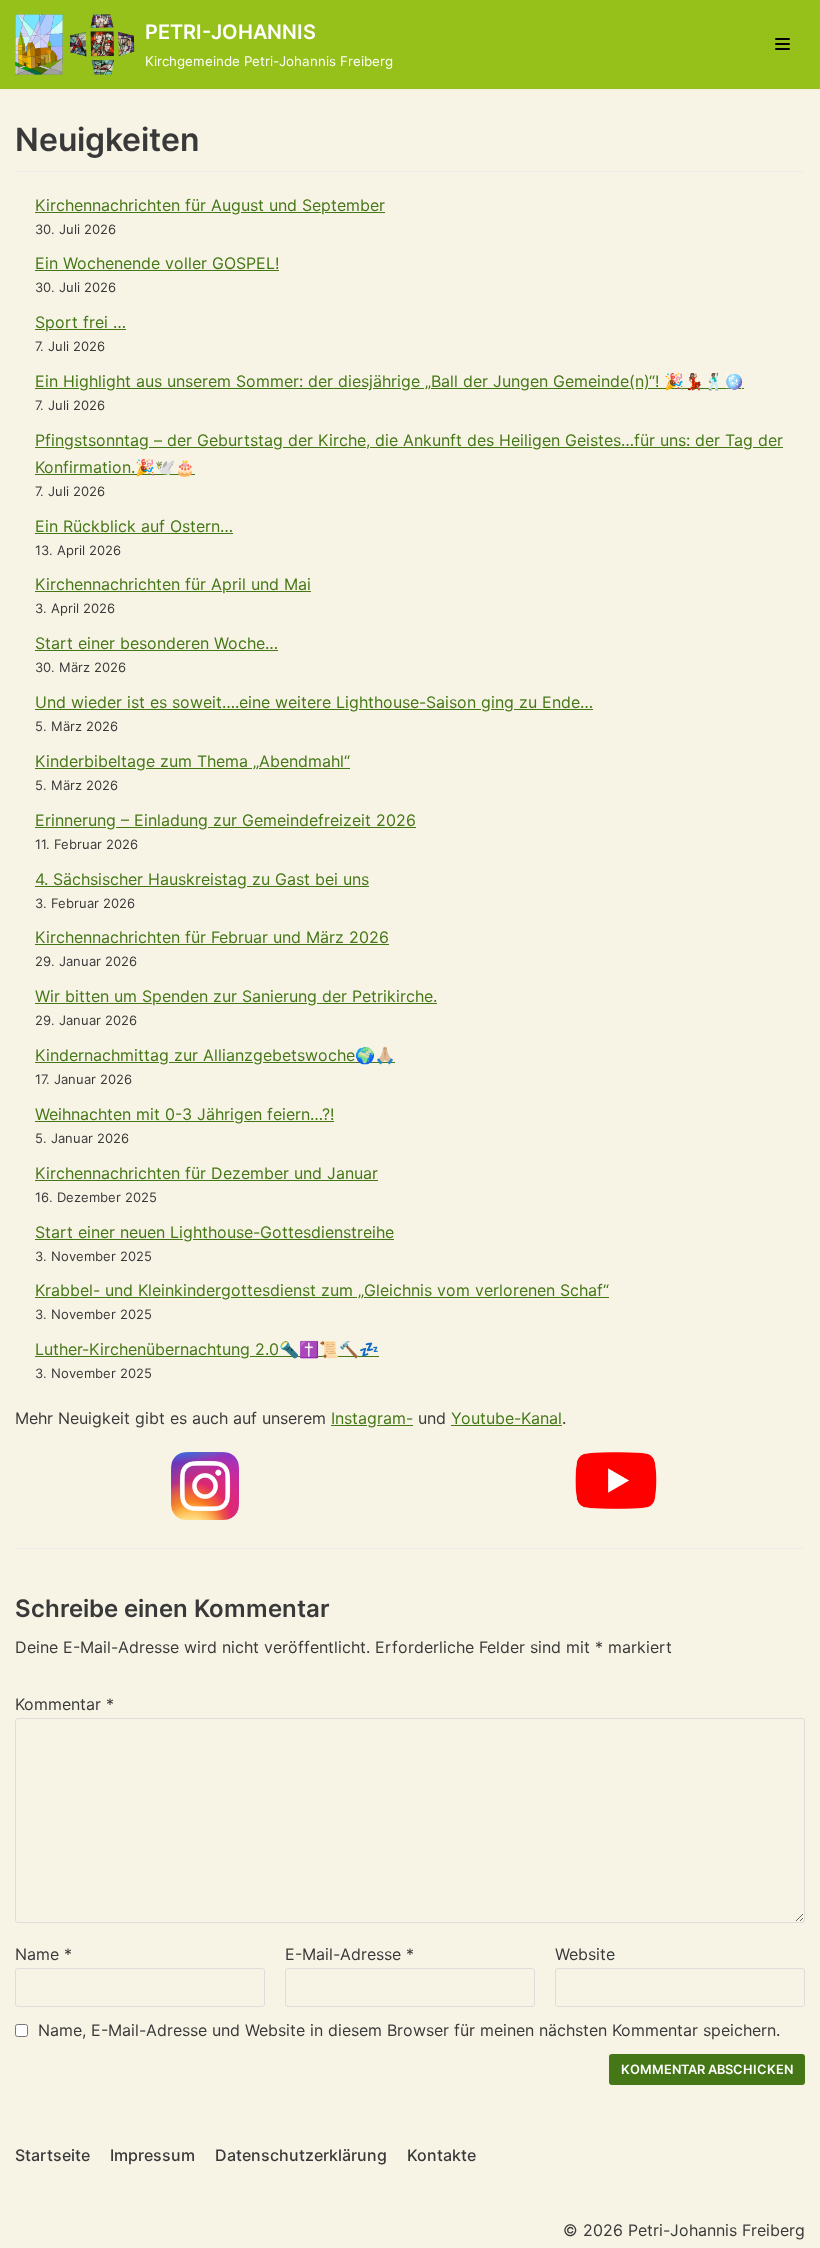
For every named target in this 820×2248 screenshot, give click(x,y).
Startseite (52, 2155)
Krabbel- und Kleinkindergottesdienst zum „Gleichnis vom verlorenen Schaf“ (322, 1290)
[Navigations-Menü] (782, 44)
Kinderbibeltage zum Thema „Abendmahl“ (192, 761)
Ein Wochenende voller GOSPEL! (157, 263)
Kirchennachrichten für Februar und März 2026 (212, 937)
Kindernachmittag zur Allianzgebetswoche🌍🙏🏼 (215, 1055)
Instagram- (372, 1418)
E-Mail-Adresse (349, 1954)
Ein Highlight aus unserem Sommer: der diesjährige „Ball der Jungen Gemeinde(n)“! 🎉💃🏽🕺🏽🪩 (389, 381)
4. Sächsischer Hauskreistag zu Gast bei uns (202, 879)
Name (43, 1954)
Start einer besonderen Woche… (156, 643)
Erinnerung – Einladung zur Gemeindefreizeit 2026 (225, 820)
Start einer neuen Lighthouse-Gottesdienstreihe (214, 1232)
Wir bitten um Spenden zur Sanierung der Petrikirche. (236, 996)
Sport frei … (80, 322)
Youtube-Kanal (506, 1418)
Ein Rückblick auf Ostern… (134, 526)
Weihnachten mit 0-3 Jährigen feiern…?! (184, 1114)
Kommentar (64, 1704)
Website (585, 1954)
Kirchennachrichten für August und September (210, 205)
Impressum (152, 2155)
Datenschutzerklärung (301, 2155)
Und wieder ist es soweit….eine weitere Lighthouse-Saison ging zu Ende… (314, 702)
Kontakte (441, 2155)
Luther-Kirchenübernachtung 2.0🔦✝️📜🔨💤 (207, 1349)
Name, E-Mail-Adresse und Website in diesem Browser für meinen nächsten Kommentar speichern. (409, 2030)
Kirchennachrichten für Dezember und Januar (206, 1173)
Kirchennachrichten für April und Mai (173, 584)
